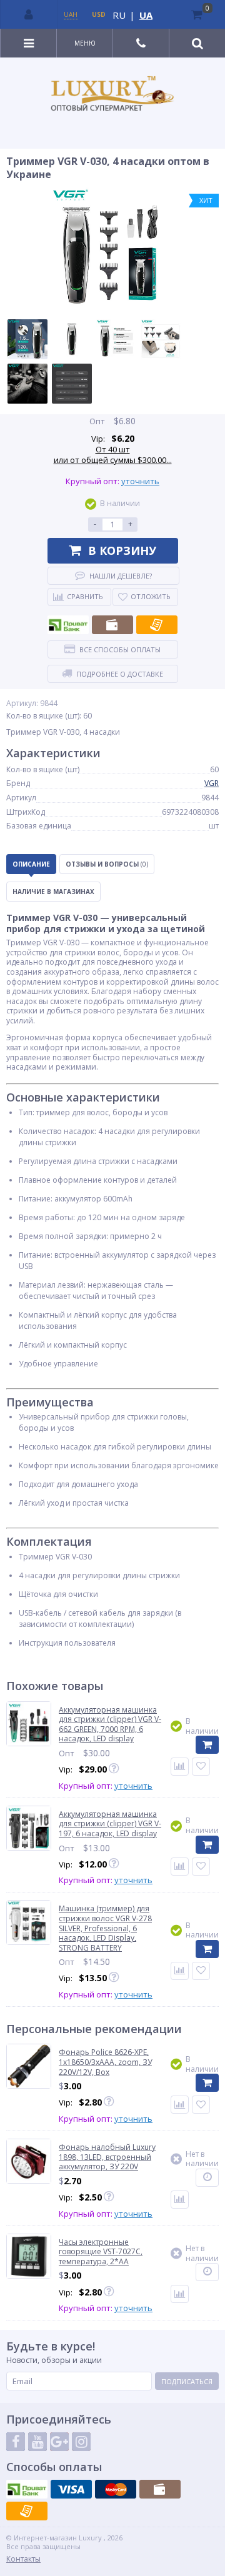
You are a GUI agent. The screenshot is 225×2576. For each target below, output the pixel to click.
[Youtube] (37, 2442)
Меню (85, 43)
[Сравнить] (180, 1767)
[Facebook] (16, 2442)
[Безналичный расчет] (157, 625)
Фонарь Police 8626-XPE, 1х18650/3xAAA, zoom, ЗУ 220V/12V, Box (105, 2062)
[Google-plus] (59, 2442)
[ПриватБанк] (68, 625)
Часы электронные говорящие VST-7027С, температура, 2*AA (101, 2252)
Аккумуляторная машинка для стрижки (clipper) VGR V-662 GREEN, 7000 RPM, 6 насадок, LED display (110, 1724)
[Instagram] (81, 2442)
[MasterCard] (116, 2489)
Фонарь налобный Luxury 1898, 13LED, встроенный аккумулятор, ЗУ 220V (107, 2157)
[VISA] (71, 2489)
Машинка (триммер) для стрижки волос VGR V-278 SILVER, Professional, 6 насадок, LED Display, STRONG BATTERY (105, 1928)
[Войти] (29, 14)
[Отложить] (201, 1767)
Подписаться (187, 2381)
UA (146, 15)
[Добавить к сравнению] (180, 2105)
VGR (212, 783)
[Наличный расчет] (112, 625)
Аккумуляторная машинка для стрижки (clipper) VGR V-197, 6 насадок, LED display (110, 1824)
